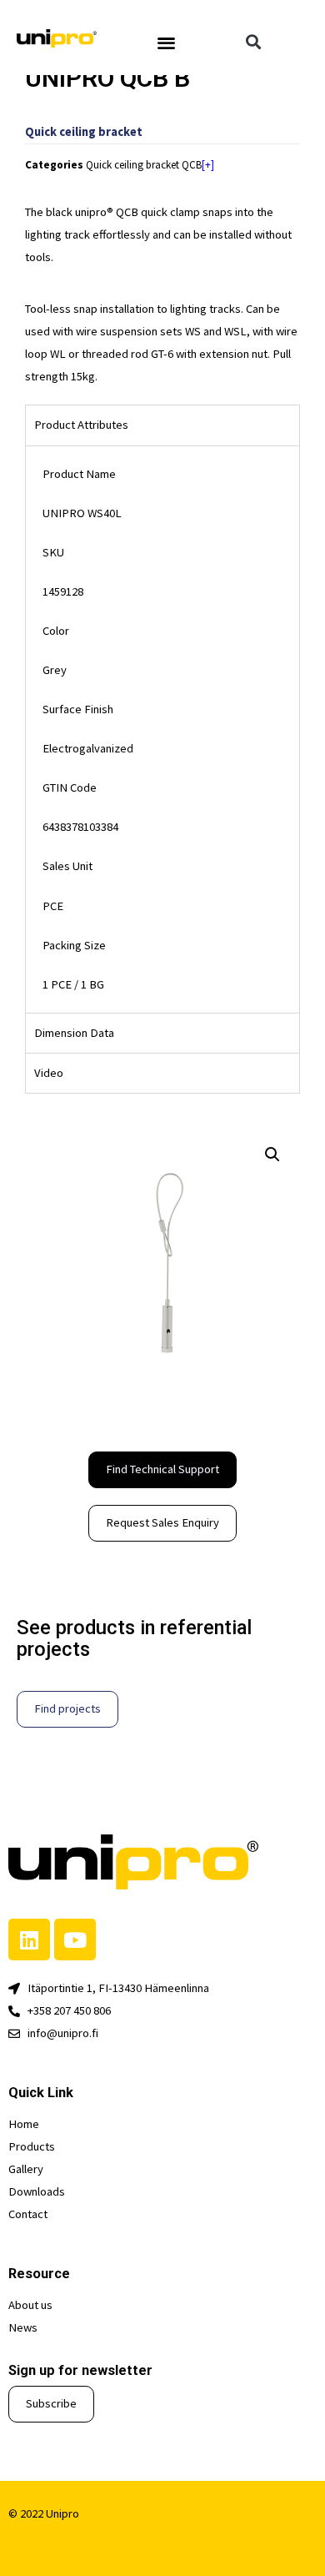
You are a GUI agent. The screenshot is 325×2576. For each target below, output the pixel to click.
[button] (166, 42)
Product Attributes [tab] (81, 425)
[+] (208, 165)
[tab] (162, 1033)
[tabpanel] (162, 729)
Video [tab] (49, 1073)
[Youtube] (75, 1940)
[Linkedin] (29, 1940)
